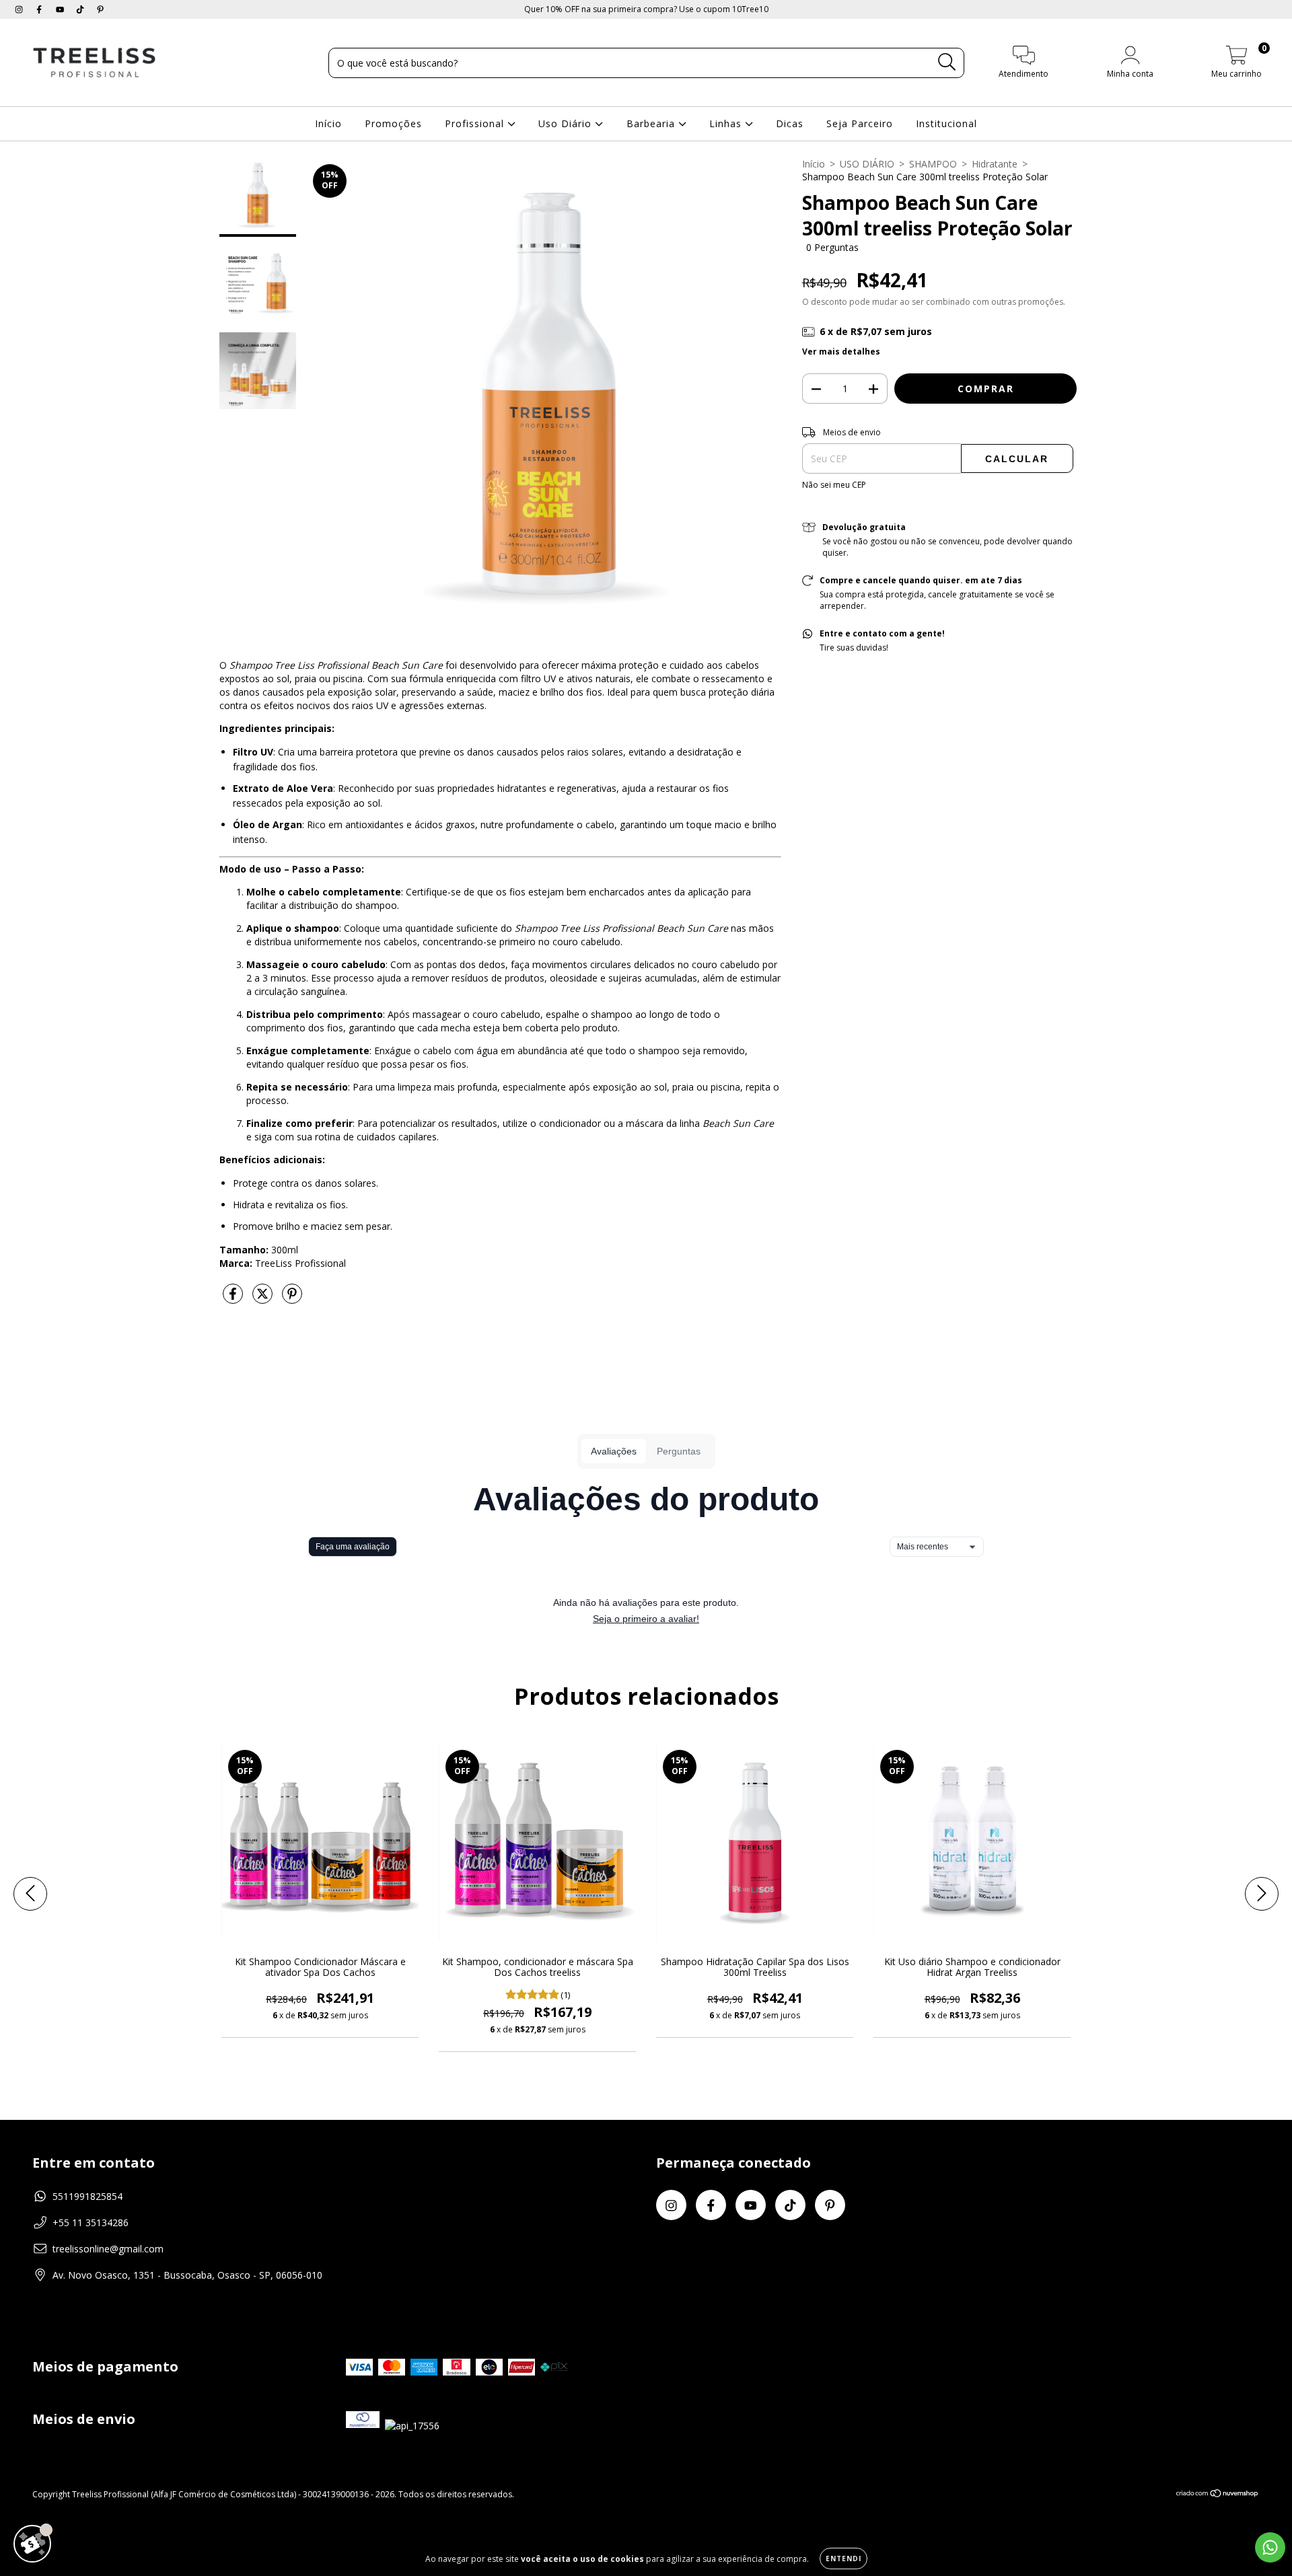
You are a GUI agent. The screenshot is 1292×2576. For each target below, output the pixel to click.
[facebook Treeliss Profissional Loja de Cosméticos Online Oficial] (40, 9)
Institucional (946, 123)
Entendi (844, 2559)
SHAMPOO (933, 164)
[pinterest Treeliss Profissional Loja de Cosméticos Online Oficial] (100, 9)
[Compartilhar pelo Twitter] (264, 1299)
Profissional (476, 123)
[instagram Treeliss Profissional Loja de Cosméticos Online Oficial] (20, 9)
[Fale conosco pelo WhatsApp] (1270, 2547)
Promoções (393, 123)
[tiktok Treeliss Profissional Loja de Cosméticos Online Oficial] (81, 9)
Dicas (790, 123)
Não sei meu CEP (834, 485)
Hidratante (995, 164)
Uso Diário (567, 123)
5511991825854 (87, 2196)
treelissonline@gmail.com (108, 2249)
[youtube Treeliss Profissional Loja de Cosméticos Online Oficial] (61, 9)
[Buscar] (947, 62)
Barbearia (652, 123)
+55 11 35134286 (91, 2222)
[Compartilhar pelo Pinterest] (292, 1299)
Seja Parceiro (860, 123)
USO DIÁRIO (867, 164)
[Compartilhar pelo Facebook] (234, 1299)
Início (328, 123)
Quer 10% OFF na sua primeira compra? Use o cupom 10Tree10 (646, 9)
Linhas (727, 123)
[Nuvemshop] (1218, 2495)
